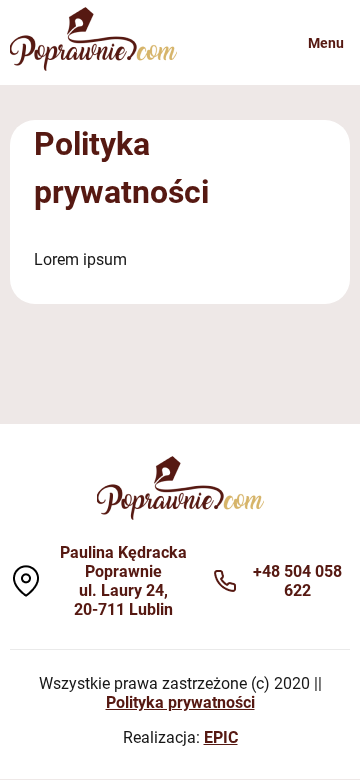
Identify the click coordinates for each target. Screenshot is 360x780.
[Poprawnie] (93, 65)
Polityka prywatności (180, 702)
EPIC (221, 737)
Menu (326, 43)
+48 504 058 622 (297, 581)
